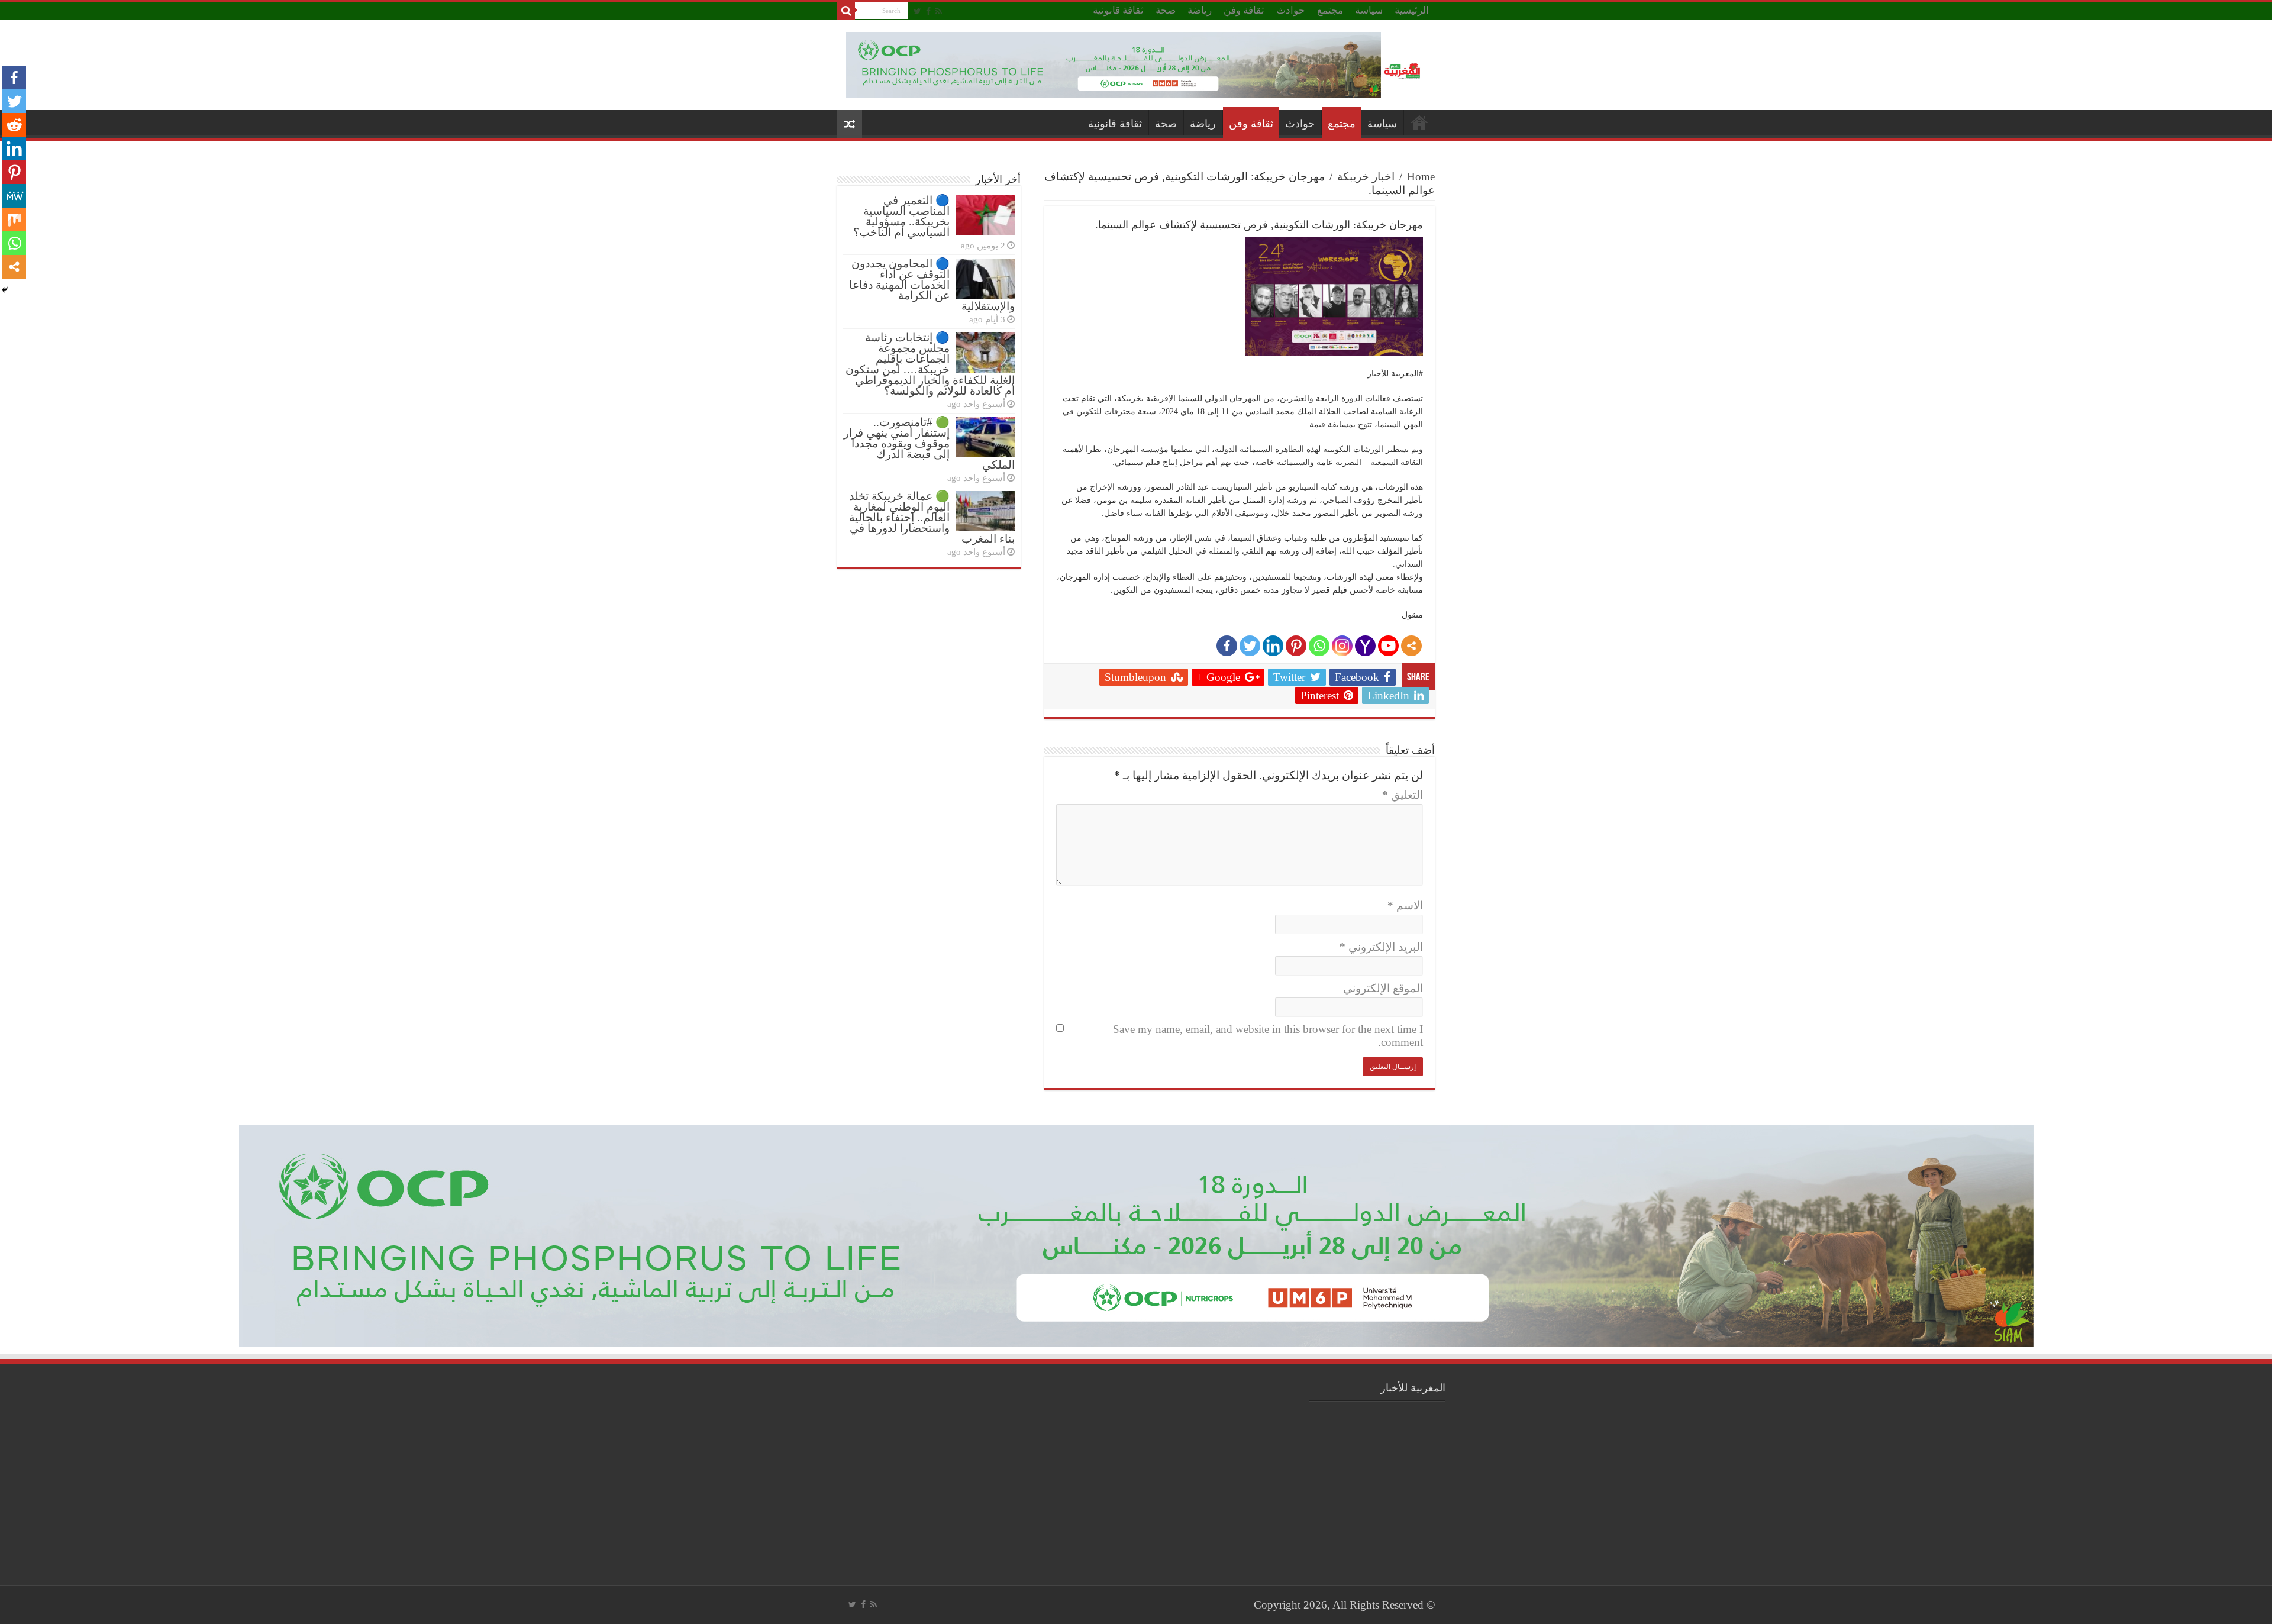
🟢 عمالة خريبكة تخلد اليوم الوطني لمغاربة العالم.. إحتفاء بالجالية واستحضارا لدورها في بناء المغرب (932, 517)
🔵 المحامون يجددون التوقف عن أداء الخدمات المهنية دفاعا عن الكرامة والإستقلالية (932, 285)
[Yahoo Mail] (1365, 646)
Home (1421, 177)
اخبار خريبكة (1366, 177)
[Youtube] (1388, 646)
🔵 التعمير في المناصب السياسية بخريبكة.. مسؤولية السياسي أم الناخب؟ (901, 216)
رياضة (1200, 10)
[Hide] (5, 290)
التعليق (1403, 795)
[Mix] (14, 219)
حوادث (1291, 10)
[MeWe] (14, 196)
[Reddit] (14, 125)
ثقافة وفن (1244, 10)
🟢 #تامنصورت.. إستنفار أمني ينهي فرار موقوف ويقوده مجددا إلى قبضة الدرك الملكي (929, 443)
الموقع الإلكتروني (1383, 988)
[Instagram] (1342, 646)
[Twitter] (917, 11)
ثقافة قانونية (1118, 10)
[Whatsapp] (1319, 646)
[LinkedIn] (1273, 646)
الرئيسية (1412, 10)
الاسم (1405, 905)
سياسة (1369, 10)
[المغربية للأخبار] (1403, 70)
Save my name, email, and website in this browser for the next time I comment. (1268, 1036)
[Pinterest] (1296, 646)
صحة (1166, 10)
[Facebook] (928, 11)
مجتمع (1330, 10)
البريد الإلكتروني (1381, 947)
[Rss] (939, 11)
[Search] (846, 11)
